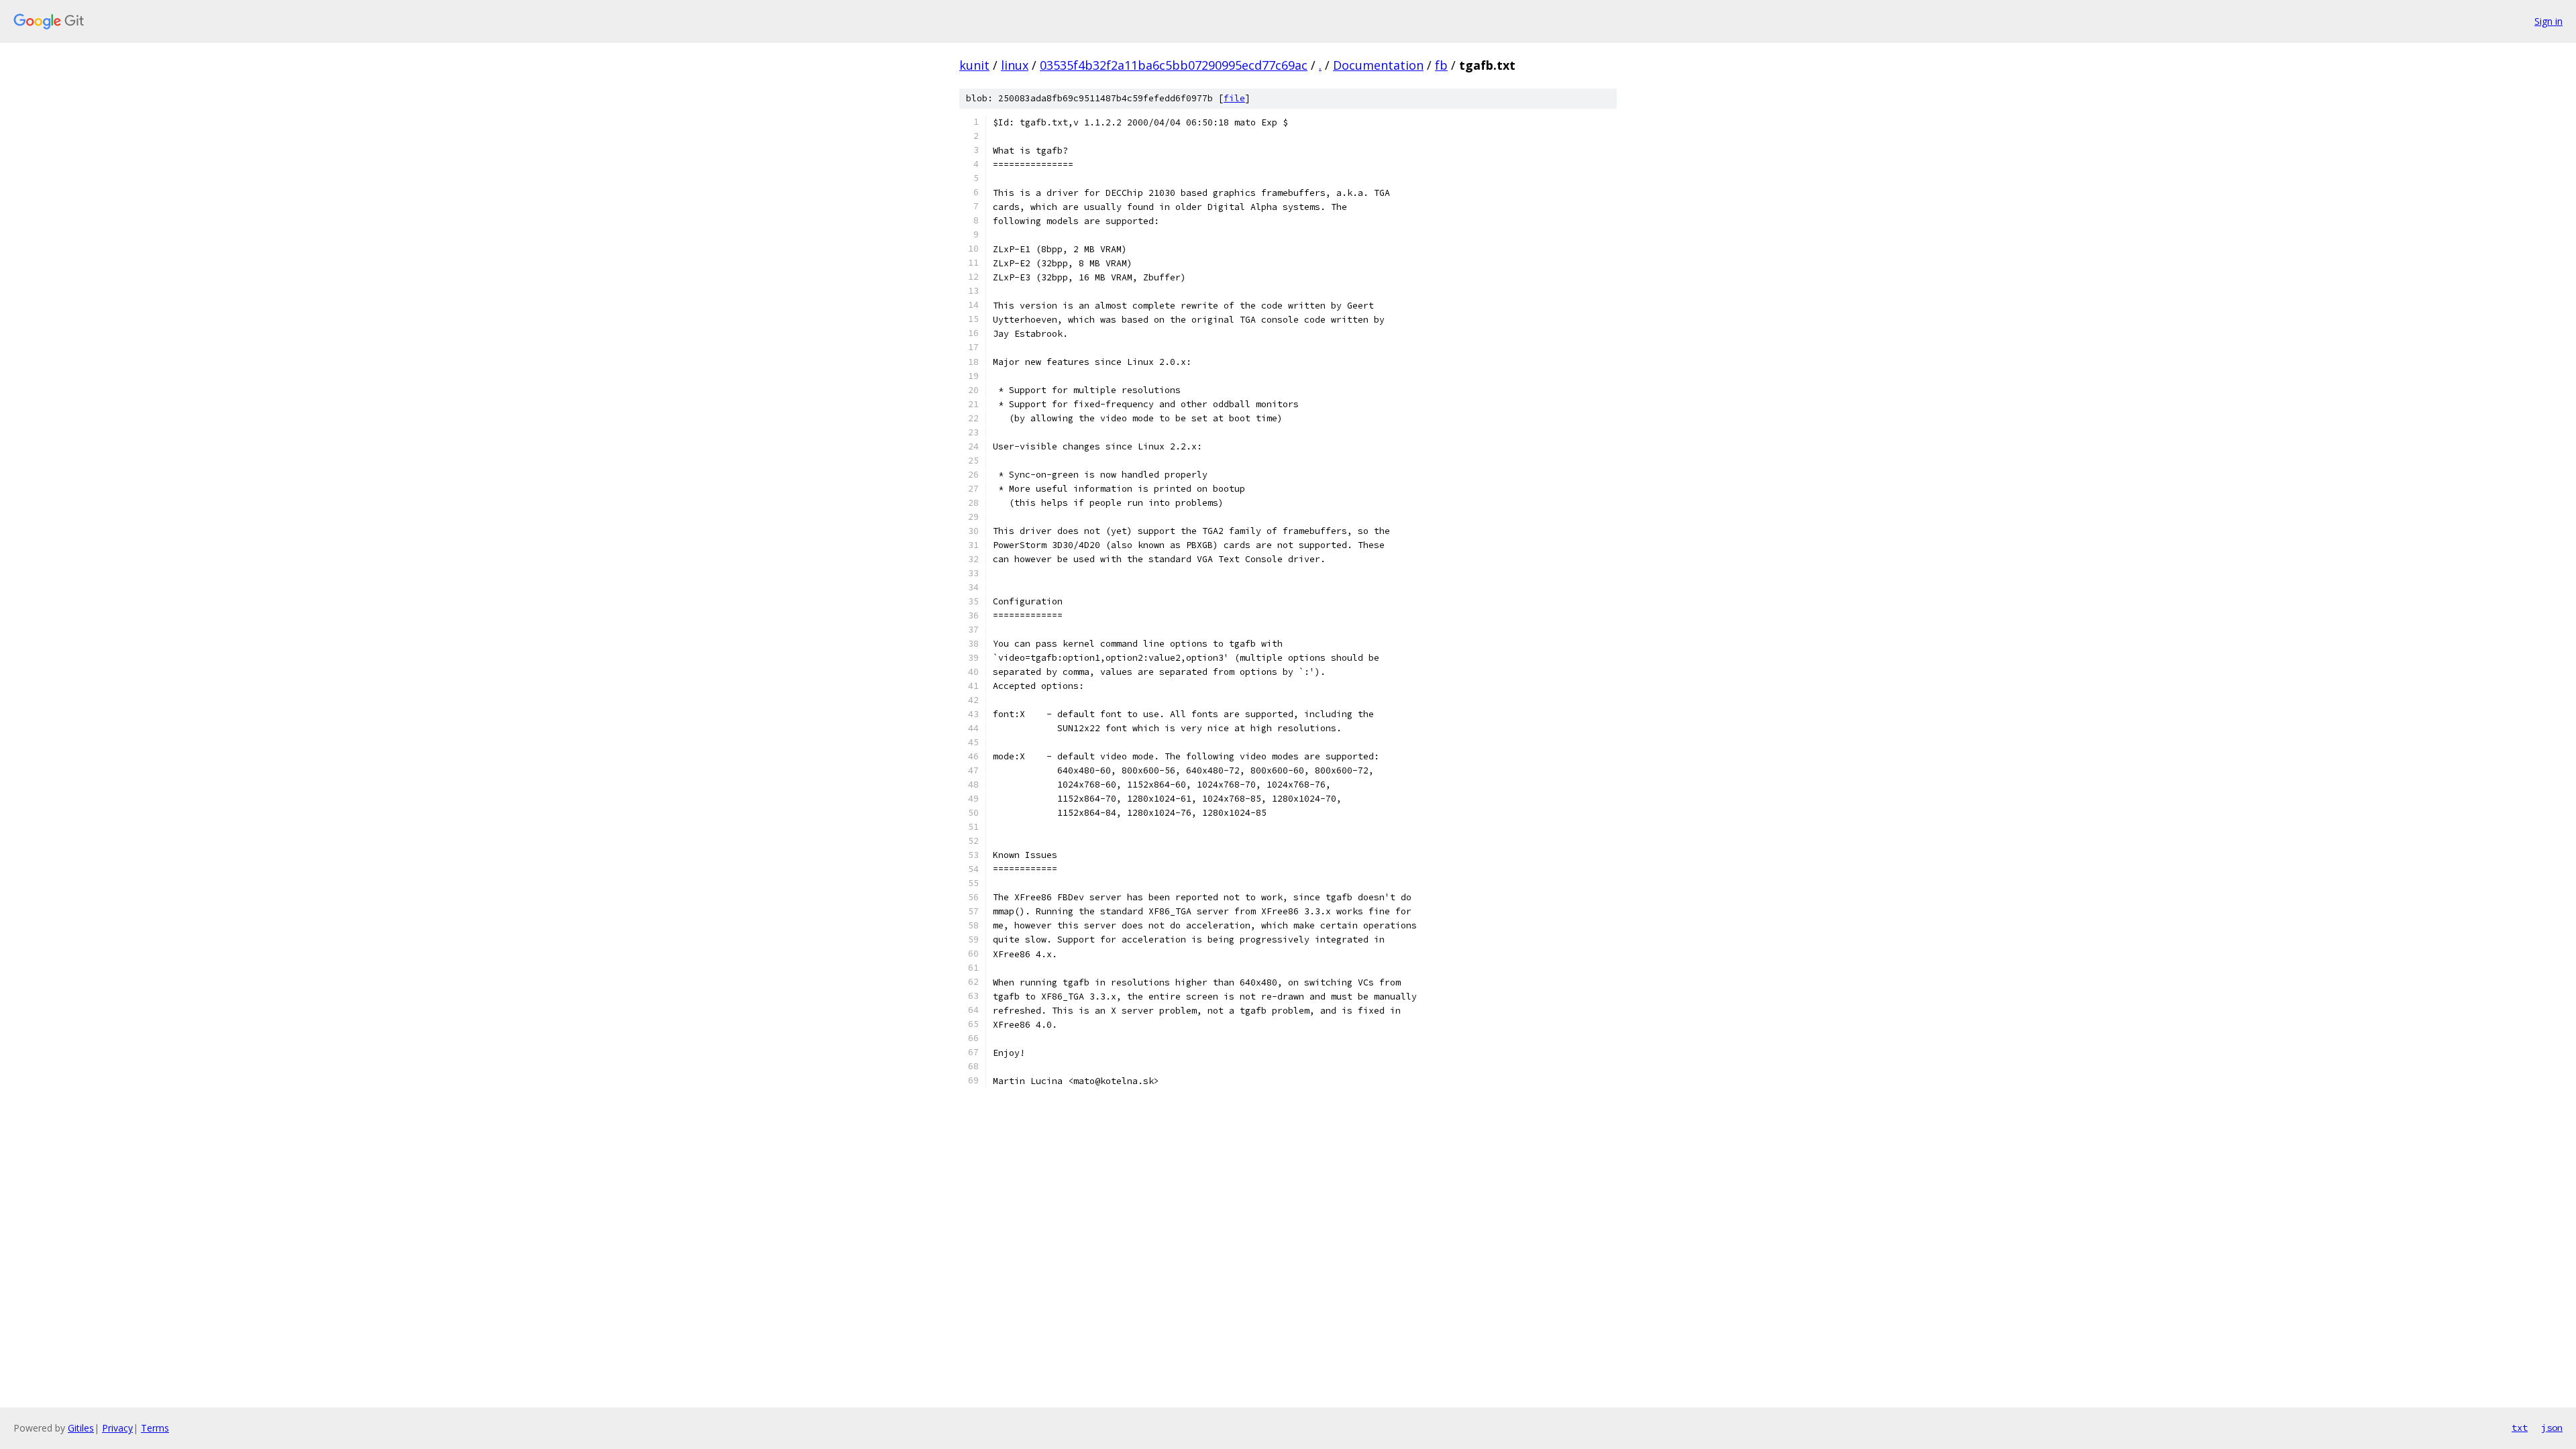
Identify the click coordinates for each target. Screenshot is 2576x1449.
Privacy (117, 1428)
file (1234, 98)
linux (1015, 65)
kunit (974, 65)
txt (2520, 1428)
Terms (155, 1428)
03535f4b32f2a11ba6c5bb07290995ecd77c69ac (1174, 65)
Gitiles (81, 1428)
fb (1441, 65)
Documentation (1378, 65)
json (2552, 1428)
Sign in (2548, 21)
